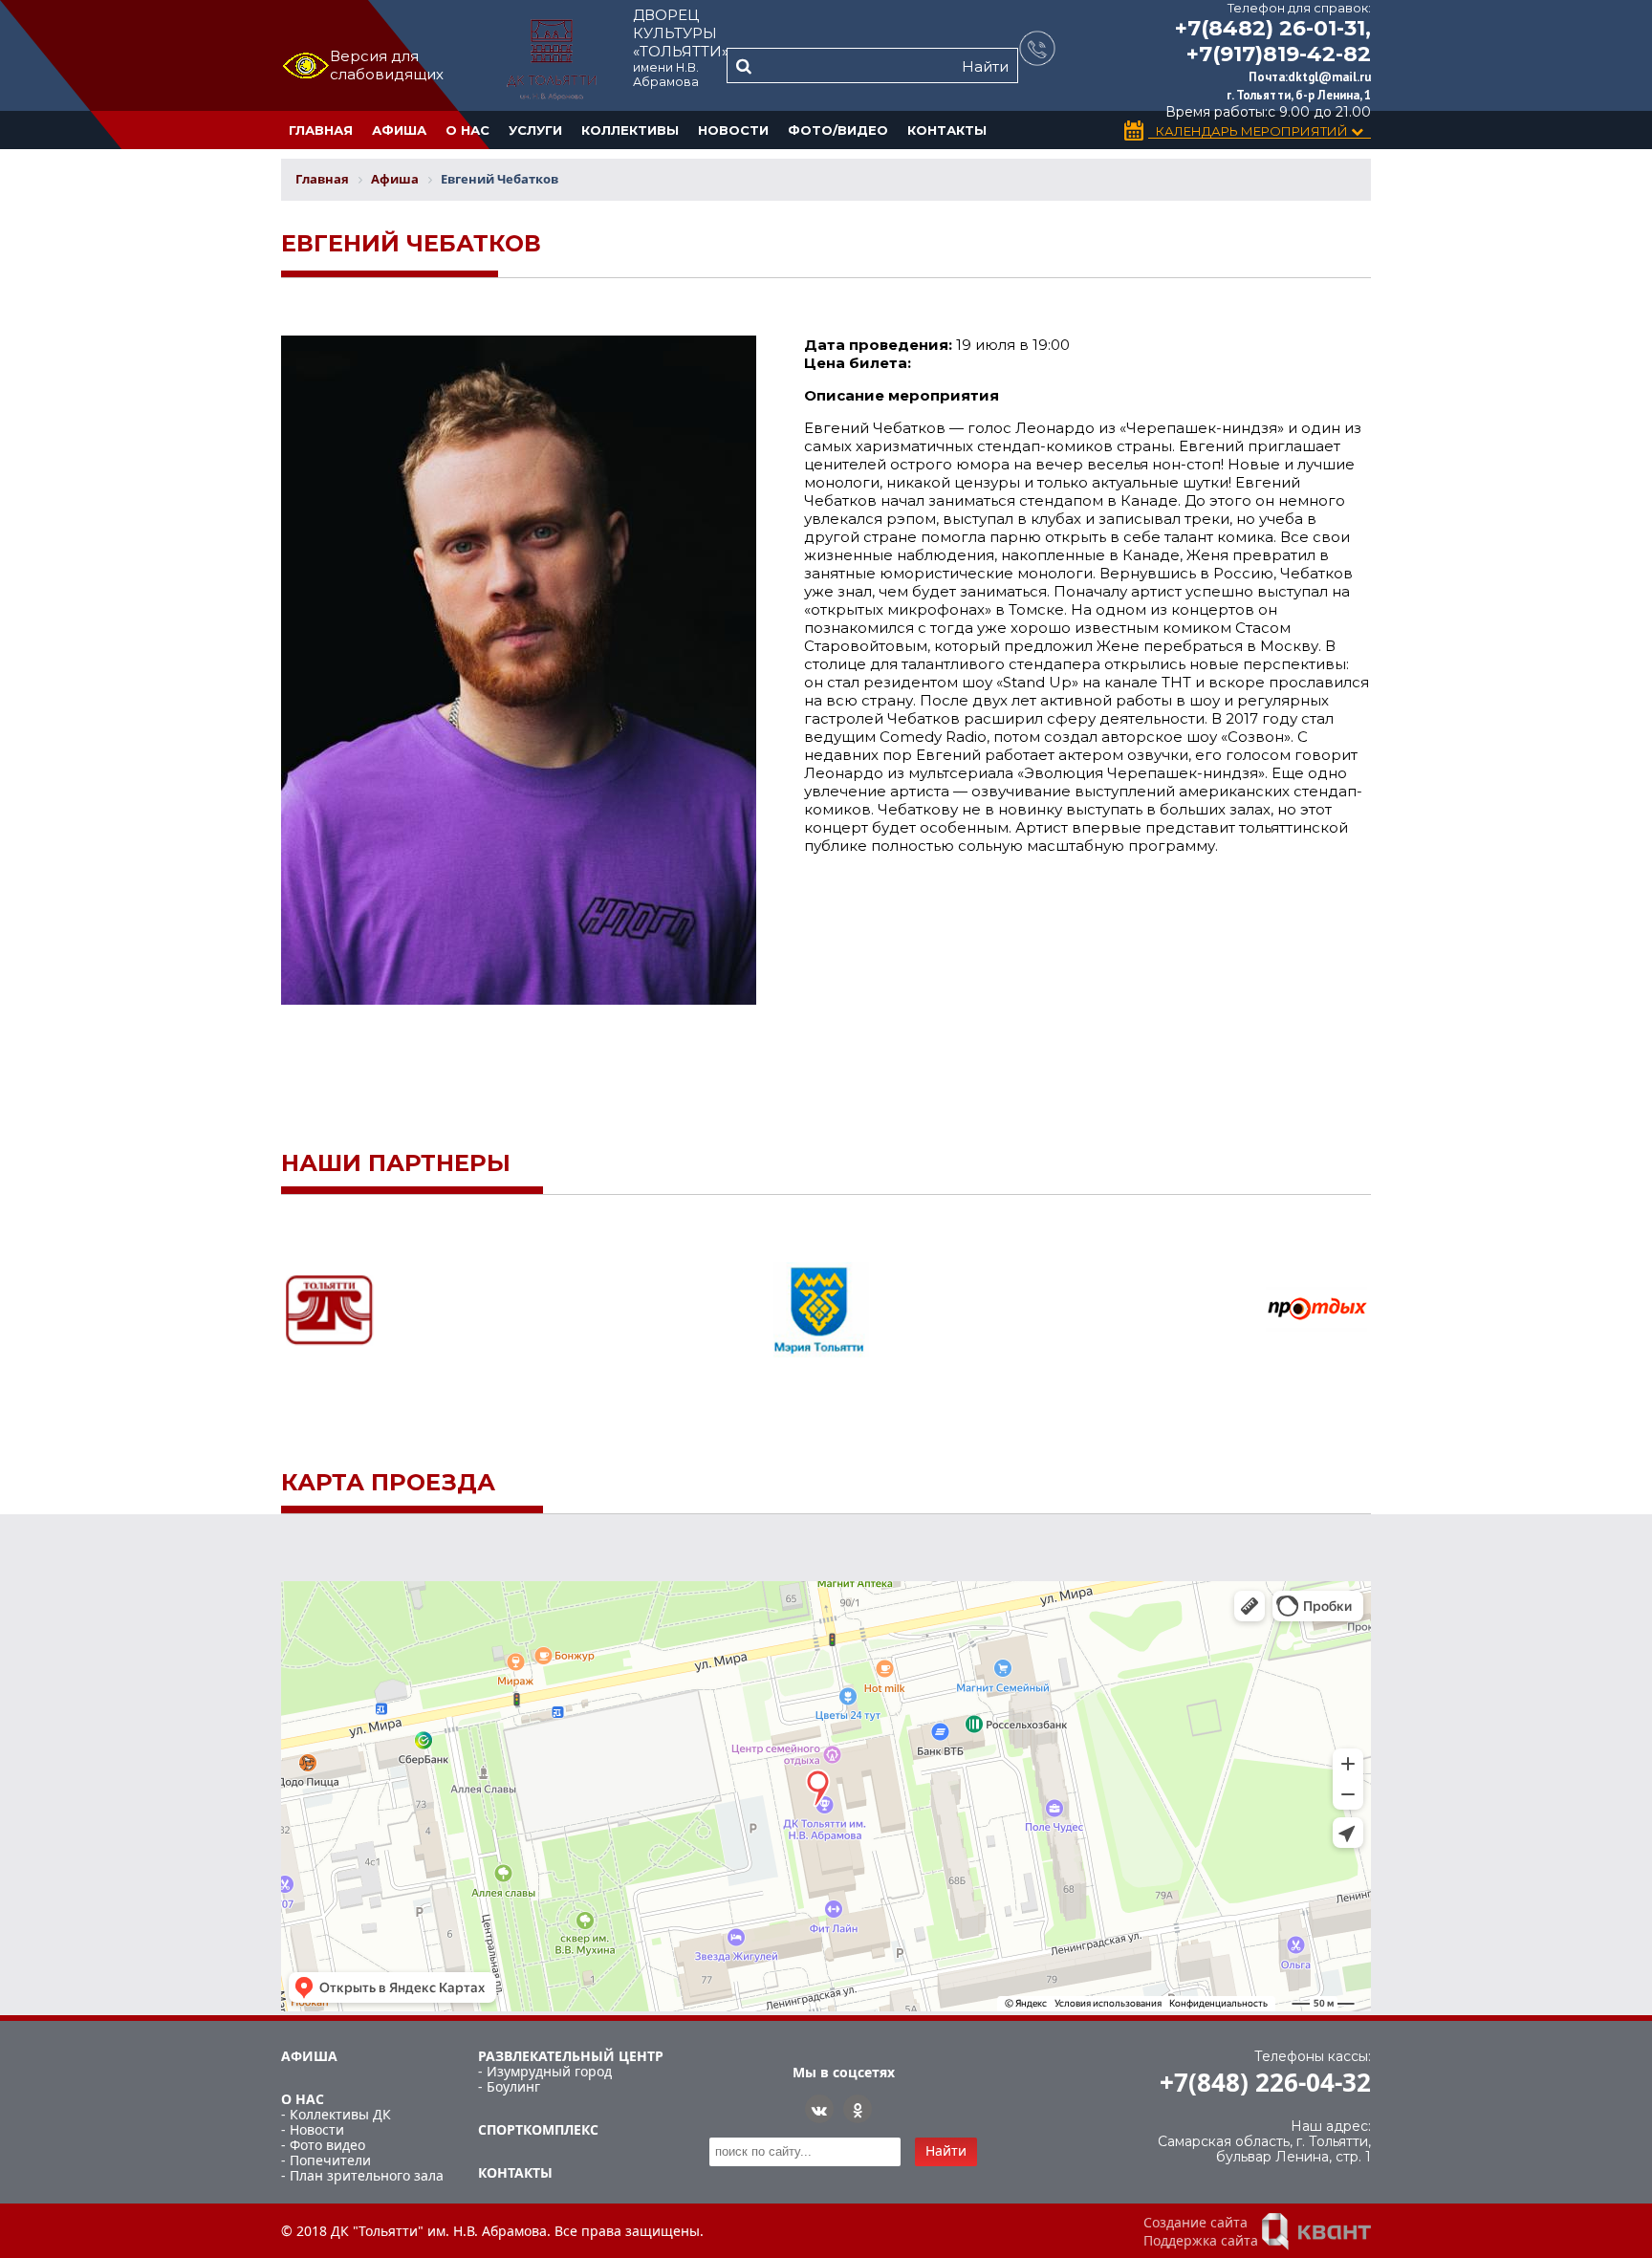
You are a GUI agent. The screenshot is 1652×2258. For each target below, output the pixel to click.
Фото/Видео (838, 130)
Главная (321, 130)
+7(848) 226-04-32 (1265, 2082)
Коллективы (630, 130)
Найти (985, 66)
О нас (467, 130)
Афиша (399, 130)
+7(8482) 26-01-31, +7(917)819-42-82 (1273, 41)
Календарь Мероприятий (1253, 131)
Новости (733, 130)
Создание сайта (1196, 2222)
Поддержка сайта (1201, 2240)
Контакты (947, 130)
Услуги (535, 130)
